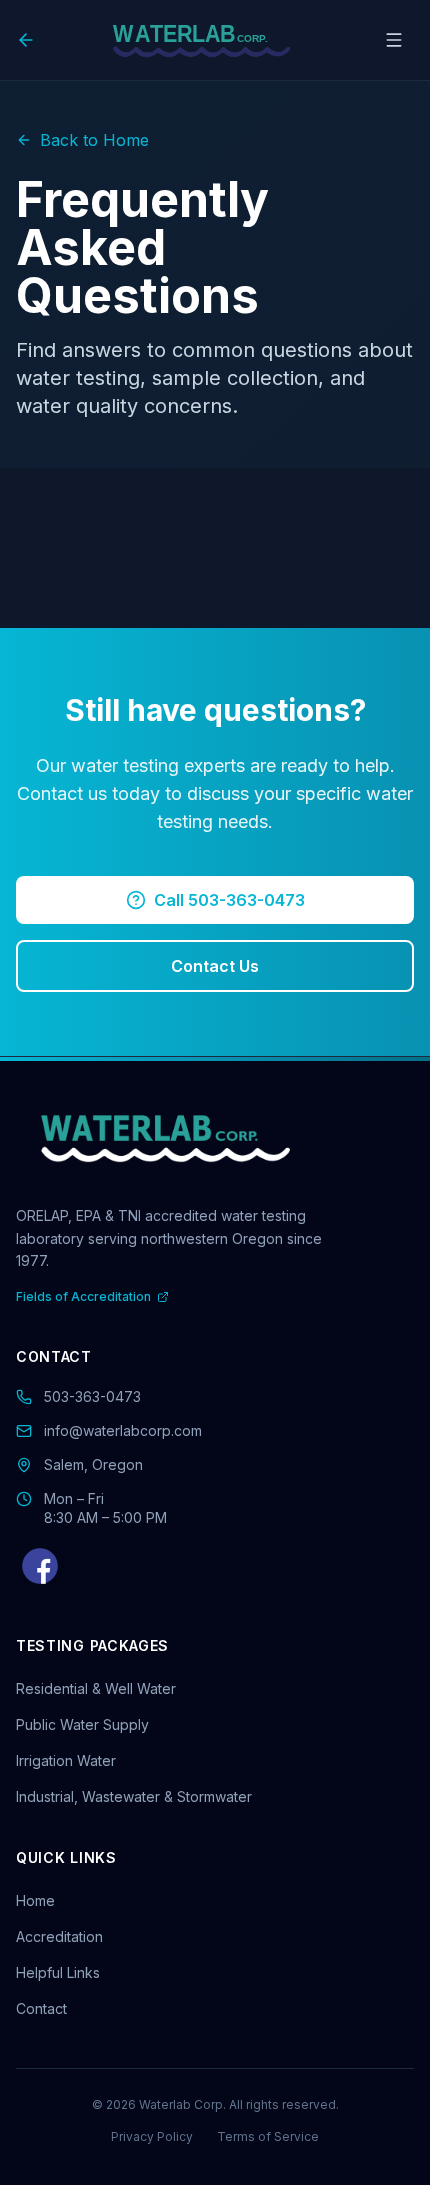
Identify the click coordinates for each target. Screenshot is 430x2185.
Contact (41, 2008)
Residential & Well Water (96, 1688)
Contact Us (215, 966)
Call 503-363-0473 (229, 900)
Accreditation (59, 1936)
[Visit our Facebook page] (40, 1566)
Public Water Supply (82, 1724)
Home (35, 1900)
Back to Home (94, 140)
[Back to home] (30, 40)
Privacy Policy (152, 2136)
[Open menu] (394, 40)
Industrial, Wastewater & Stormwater (134, 1796)
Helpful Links (58, 1972)
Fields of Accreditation (83, 1296)
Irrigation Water (66, 1760)
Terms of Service (268, 2136)
